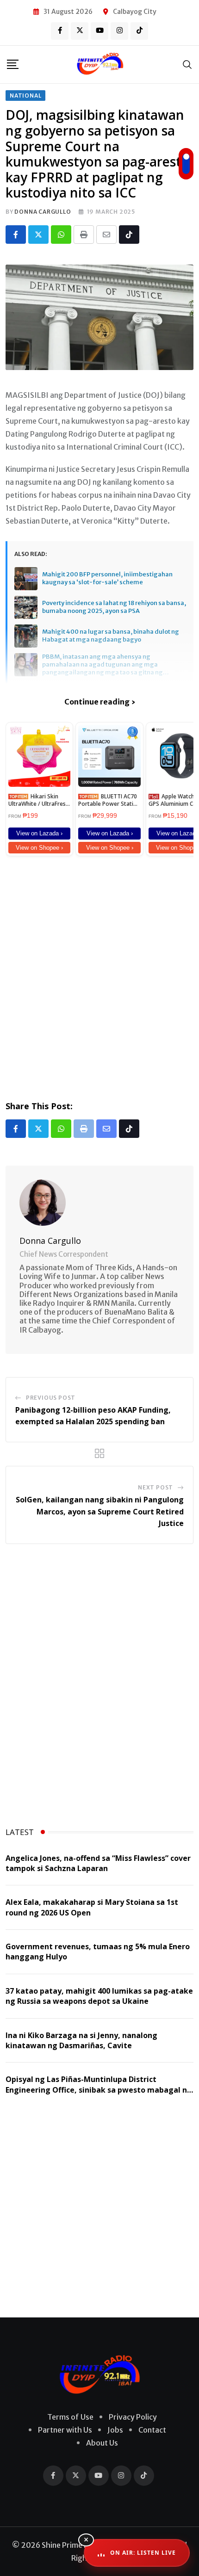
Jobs (115, 2430)
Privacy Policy (133, 2417)
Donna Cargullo (43, 212)
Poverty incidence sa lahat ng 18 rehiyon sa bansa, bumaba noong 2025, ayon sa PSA (114, 607)
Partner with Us (65, 2430)
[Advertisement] (99, 976)
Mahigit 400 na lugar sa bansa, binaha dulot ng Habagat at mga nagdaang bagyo (111, 636)
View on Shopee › (39, 848)
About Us (102, 2443)
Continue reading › (100, 702)
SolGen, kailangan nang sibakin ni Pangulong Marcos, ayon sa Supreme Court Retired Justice (100, 1511)
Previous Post (51, 1398)
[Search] (187, 64)
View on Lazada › (39, 833)
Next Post (155, 1487)
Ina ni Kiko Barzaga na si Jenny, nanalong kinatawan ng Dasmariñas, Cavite (81, 2040)
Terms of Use (70, 2417)
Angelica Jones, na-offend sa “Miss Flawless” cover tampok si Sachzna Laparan (98, 1863)
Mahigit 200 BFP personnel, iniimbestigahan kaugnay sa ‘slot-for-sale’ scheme (107, 578)
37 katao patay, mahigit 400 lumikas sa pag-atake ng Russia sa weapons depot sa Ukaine (99, 1996)
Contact (152, 2430)
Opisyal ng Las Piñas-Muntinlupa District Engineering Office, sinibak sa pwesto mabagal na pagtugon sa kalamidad (99, 2090)
